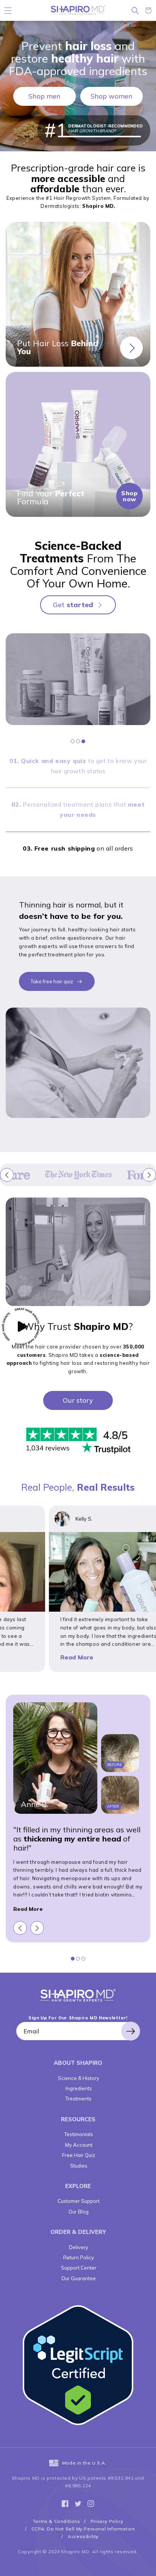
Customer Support (78, 2201)
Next (149, 1175)
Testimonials (78, 2134)
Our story (78, 1400)
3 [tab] (83, 741)
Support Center (78, 2268)
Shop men (44, 96)
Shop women (112, 96)
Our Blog (78, 2212)
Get (73, 605)
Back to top (147, 2567)
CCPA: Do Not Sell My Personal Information (83, 2529)
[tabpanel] (78, 679)
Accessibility (83, 2536)
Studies (78, 2166)
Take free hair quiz (52, 981)
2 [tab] (78, 741)
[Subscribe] (131, 2031)
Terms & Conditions (57, 2521)
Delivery (78, 2247)
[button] (8, 10)
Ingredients (78, 2088)
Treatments (78, 2099)
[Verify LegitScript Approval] (78, 2366)
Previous (7, 1175)
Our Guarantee (78, 2278)
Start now (131, 348)
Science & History (78, 2078)
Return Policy (78, 2257)
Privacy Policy (107, 2521)
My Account (78, 2145)
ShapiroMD (78, 1995)
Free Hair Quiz (78, 2155)
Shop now (129, 496)
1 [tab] (73, 741)
